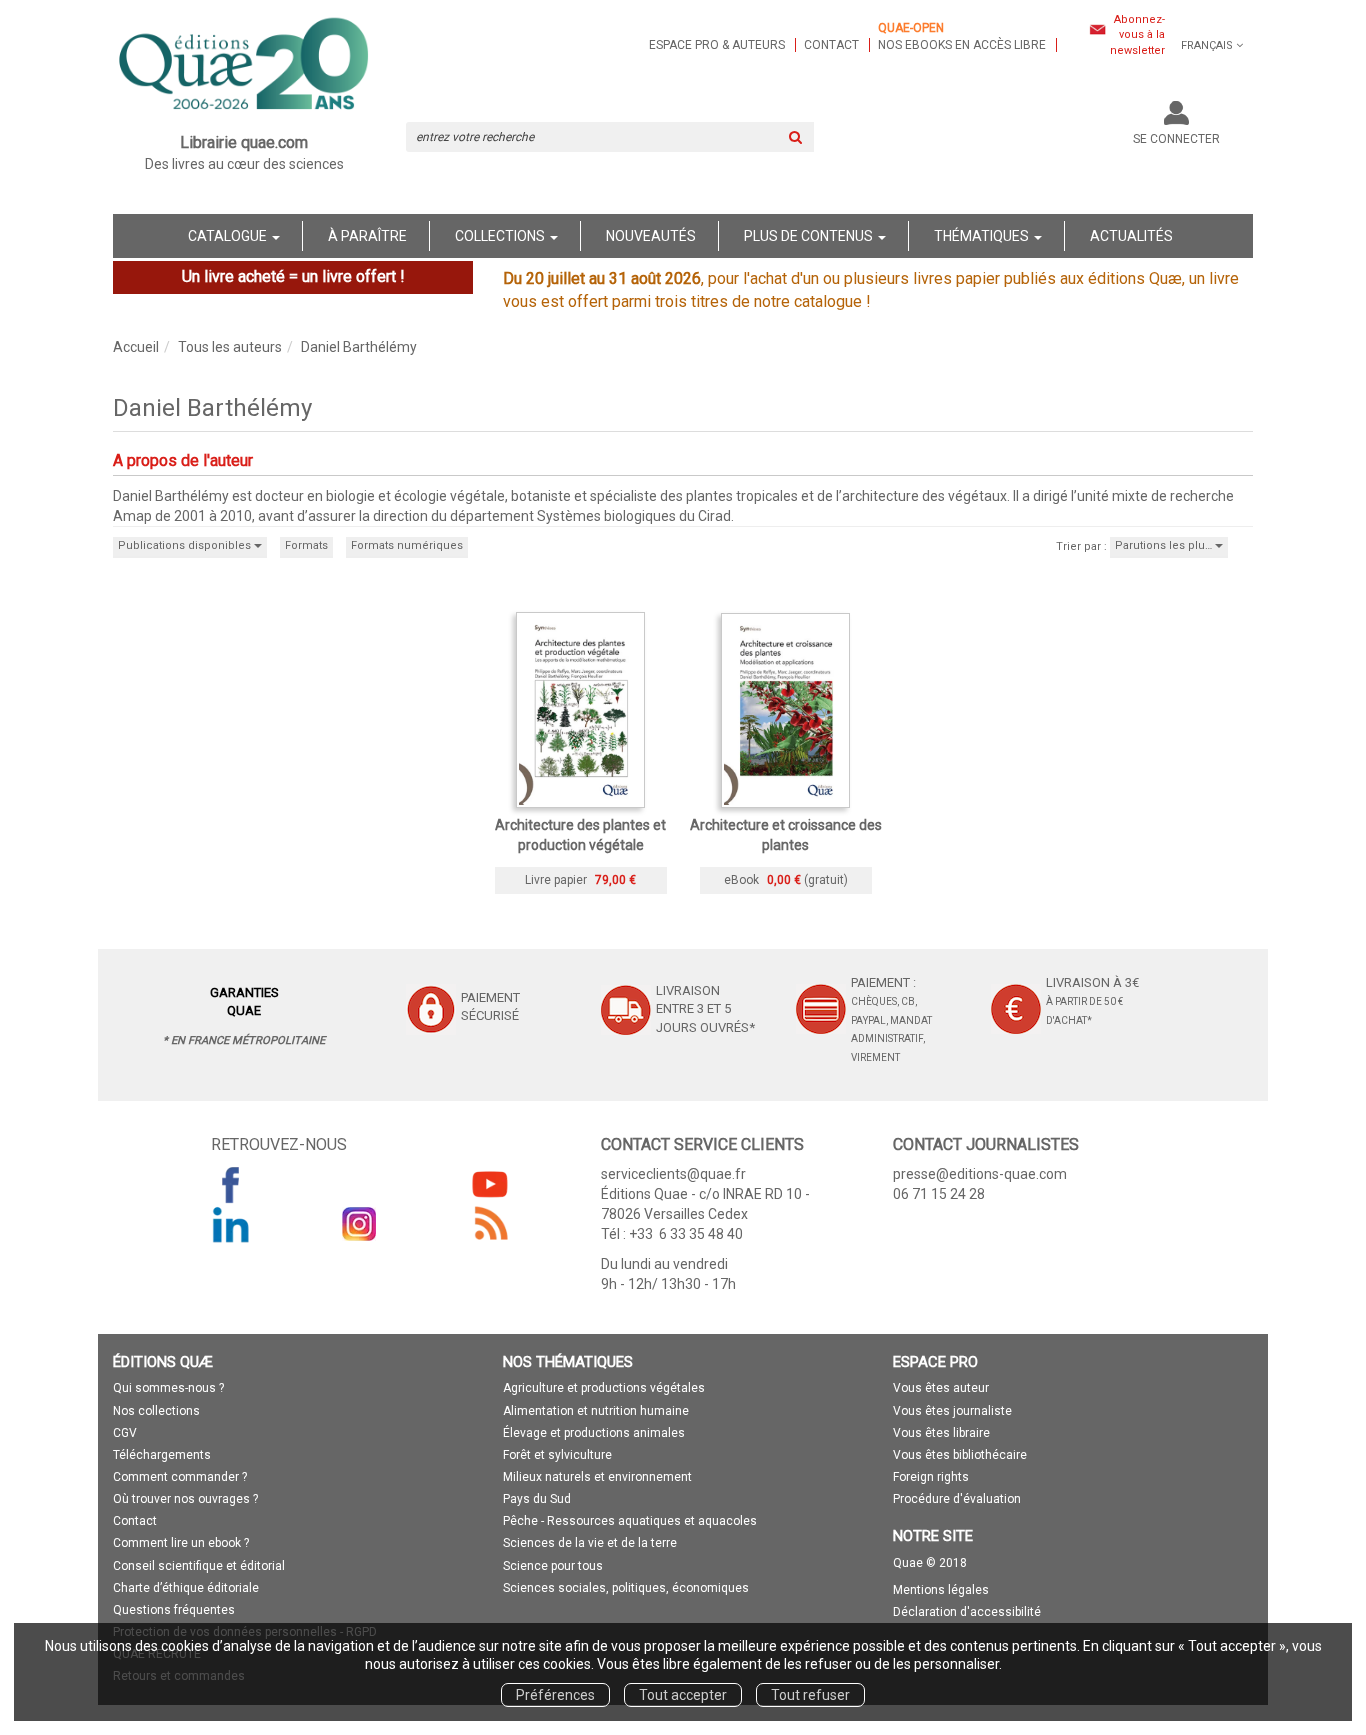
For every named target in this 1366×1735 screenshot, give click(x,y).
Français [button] (1207, 45)
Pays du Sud (537, 1499)
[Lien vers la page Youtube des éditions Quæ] (490, 1184)
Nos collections (156, 1411)
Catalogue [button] (229, 236)
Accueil (136, 347)
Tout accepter (683, 1695)
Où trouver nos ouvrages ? (185, 1499)
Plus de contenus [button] (810, 236)
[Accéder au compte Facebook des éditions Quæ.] (231, 1184)
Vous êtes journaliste (952, 1411)
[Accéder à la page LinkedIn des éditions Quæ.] (231, 1224)
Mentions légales (941, 1590)
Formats (306, 545)
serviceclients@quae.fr (673, 1174)
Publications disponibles (186, 545)
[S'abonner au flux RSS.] (490, 1224)
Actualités (1131, 236)
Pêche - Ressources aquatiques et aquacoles (630, 1521)
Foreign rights (931, 1477)
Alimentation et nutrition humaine (596, 1411)
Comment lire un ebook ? (181, 1543)
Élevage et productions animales (594, 1433)
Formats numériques (407, 545)
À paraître (367, 236)
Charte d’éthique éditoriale (186, 1588)
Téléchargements (162, 1455)
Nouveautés (651, 236)
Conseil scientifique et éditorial (199, 1566)
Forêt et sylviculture (557, 1455)
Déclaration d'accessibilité (967, 1612)
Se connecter (1176, 139)
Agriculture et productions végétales (604, 1388)
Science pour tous (553, 1566)
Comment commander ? (180, 1477)
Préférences (555, 1695)
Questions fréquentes (174, 1610)
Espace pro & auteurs (717, 45)
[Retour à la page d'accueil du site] (244, 66)
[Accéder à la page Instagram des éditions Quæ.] (360, 1224)
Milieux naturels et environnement (597, 1477)
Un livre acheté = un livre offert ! (293, 276)
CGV (125, 1433)
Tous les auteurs (230, 347)
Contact (831, 45)
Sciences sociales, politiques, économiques (626, 1588)
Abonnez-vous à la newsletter (1137, 35)
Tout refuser (810, 1695)
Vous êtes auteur (941, 1388)
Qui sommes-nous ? (168, 1388)
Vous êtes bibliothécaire (960, 1455)
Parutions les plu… (1165, 545)
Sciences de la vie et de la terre (590, 1543)
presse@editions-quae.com (980, 1174)
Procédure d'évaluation (957, 1499)
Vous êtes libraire (941, 1433)
